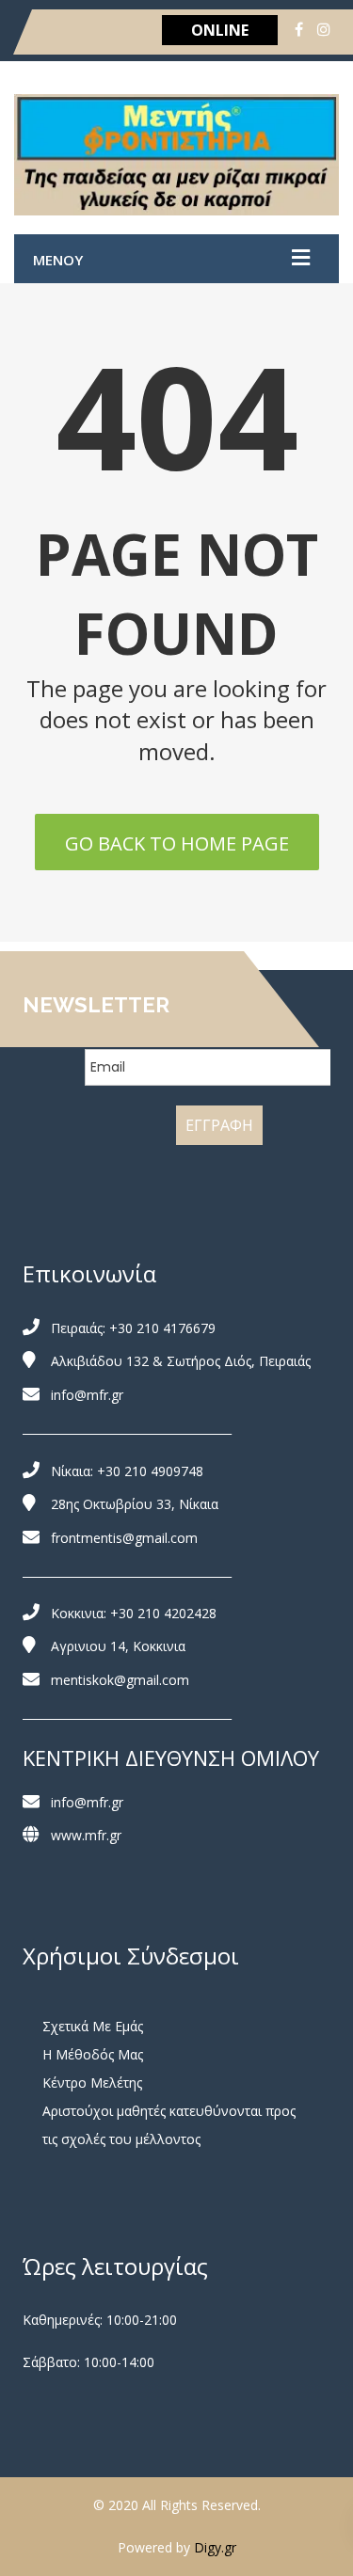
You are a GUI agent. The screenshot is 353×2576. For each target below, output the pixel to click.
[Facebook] (299, 29)
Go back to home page (177, 843)
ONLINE (220, 30)
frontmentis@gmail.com (124, 1538)
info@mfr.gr (87, 1395)
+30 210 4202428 (163, 1613)
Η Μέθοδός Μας (93, 2054)
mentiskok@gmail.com (120, 1680)
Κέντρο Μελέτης (92, 2083)
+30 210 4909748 (150, 1471)
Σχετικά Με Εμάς (93, 2026)
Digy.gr (215, 2547)
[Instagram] (324, 29)
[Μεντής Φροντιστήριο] (176, 155)
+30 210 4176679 (162, 1328)
